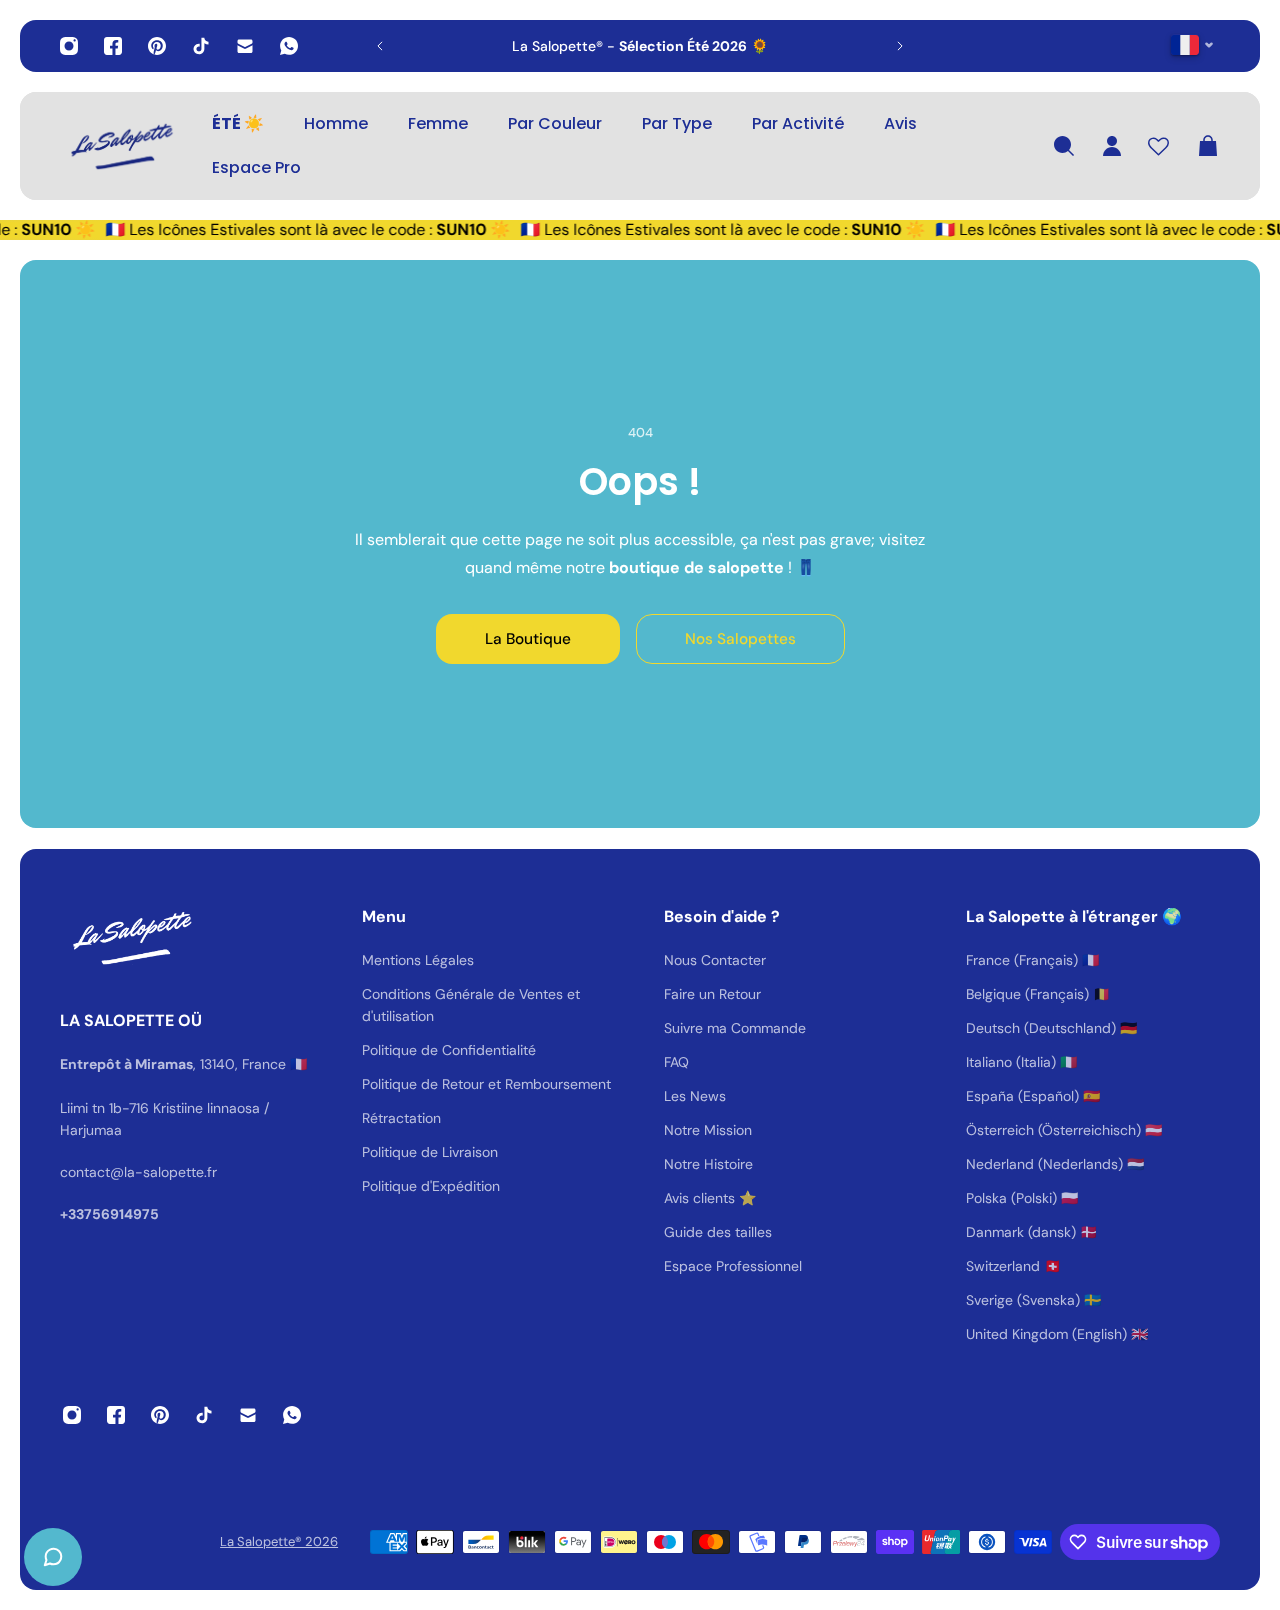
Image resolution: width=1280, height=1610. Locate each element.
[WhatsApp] (289, 46)
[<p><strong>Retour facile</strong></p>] (745, 46)
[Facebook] (113, 46)
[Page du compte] (1112, 146)
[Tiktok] (201, 46)
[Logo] (120, 146)
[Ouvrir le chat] (53, 1557)
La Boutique (528, 639)
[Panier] (1208, 146)
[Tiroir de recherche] (1064, 146)
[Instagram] (69, 46)
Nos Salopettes (740, 639)
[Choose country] (1192, 44)
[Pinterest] (157, 46)
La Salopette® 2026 (279, 1541)
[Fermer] (315, 1100)
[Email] (245, 46)
